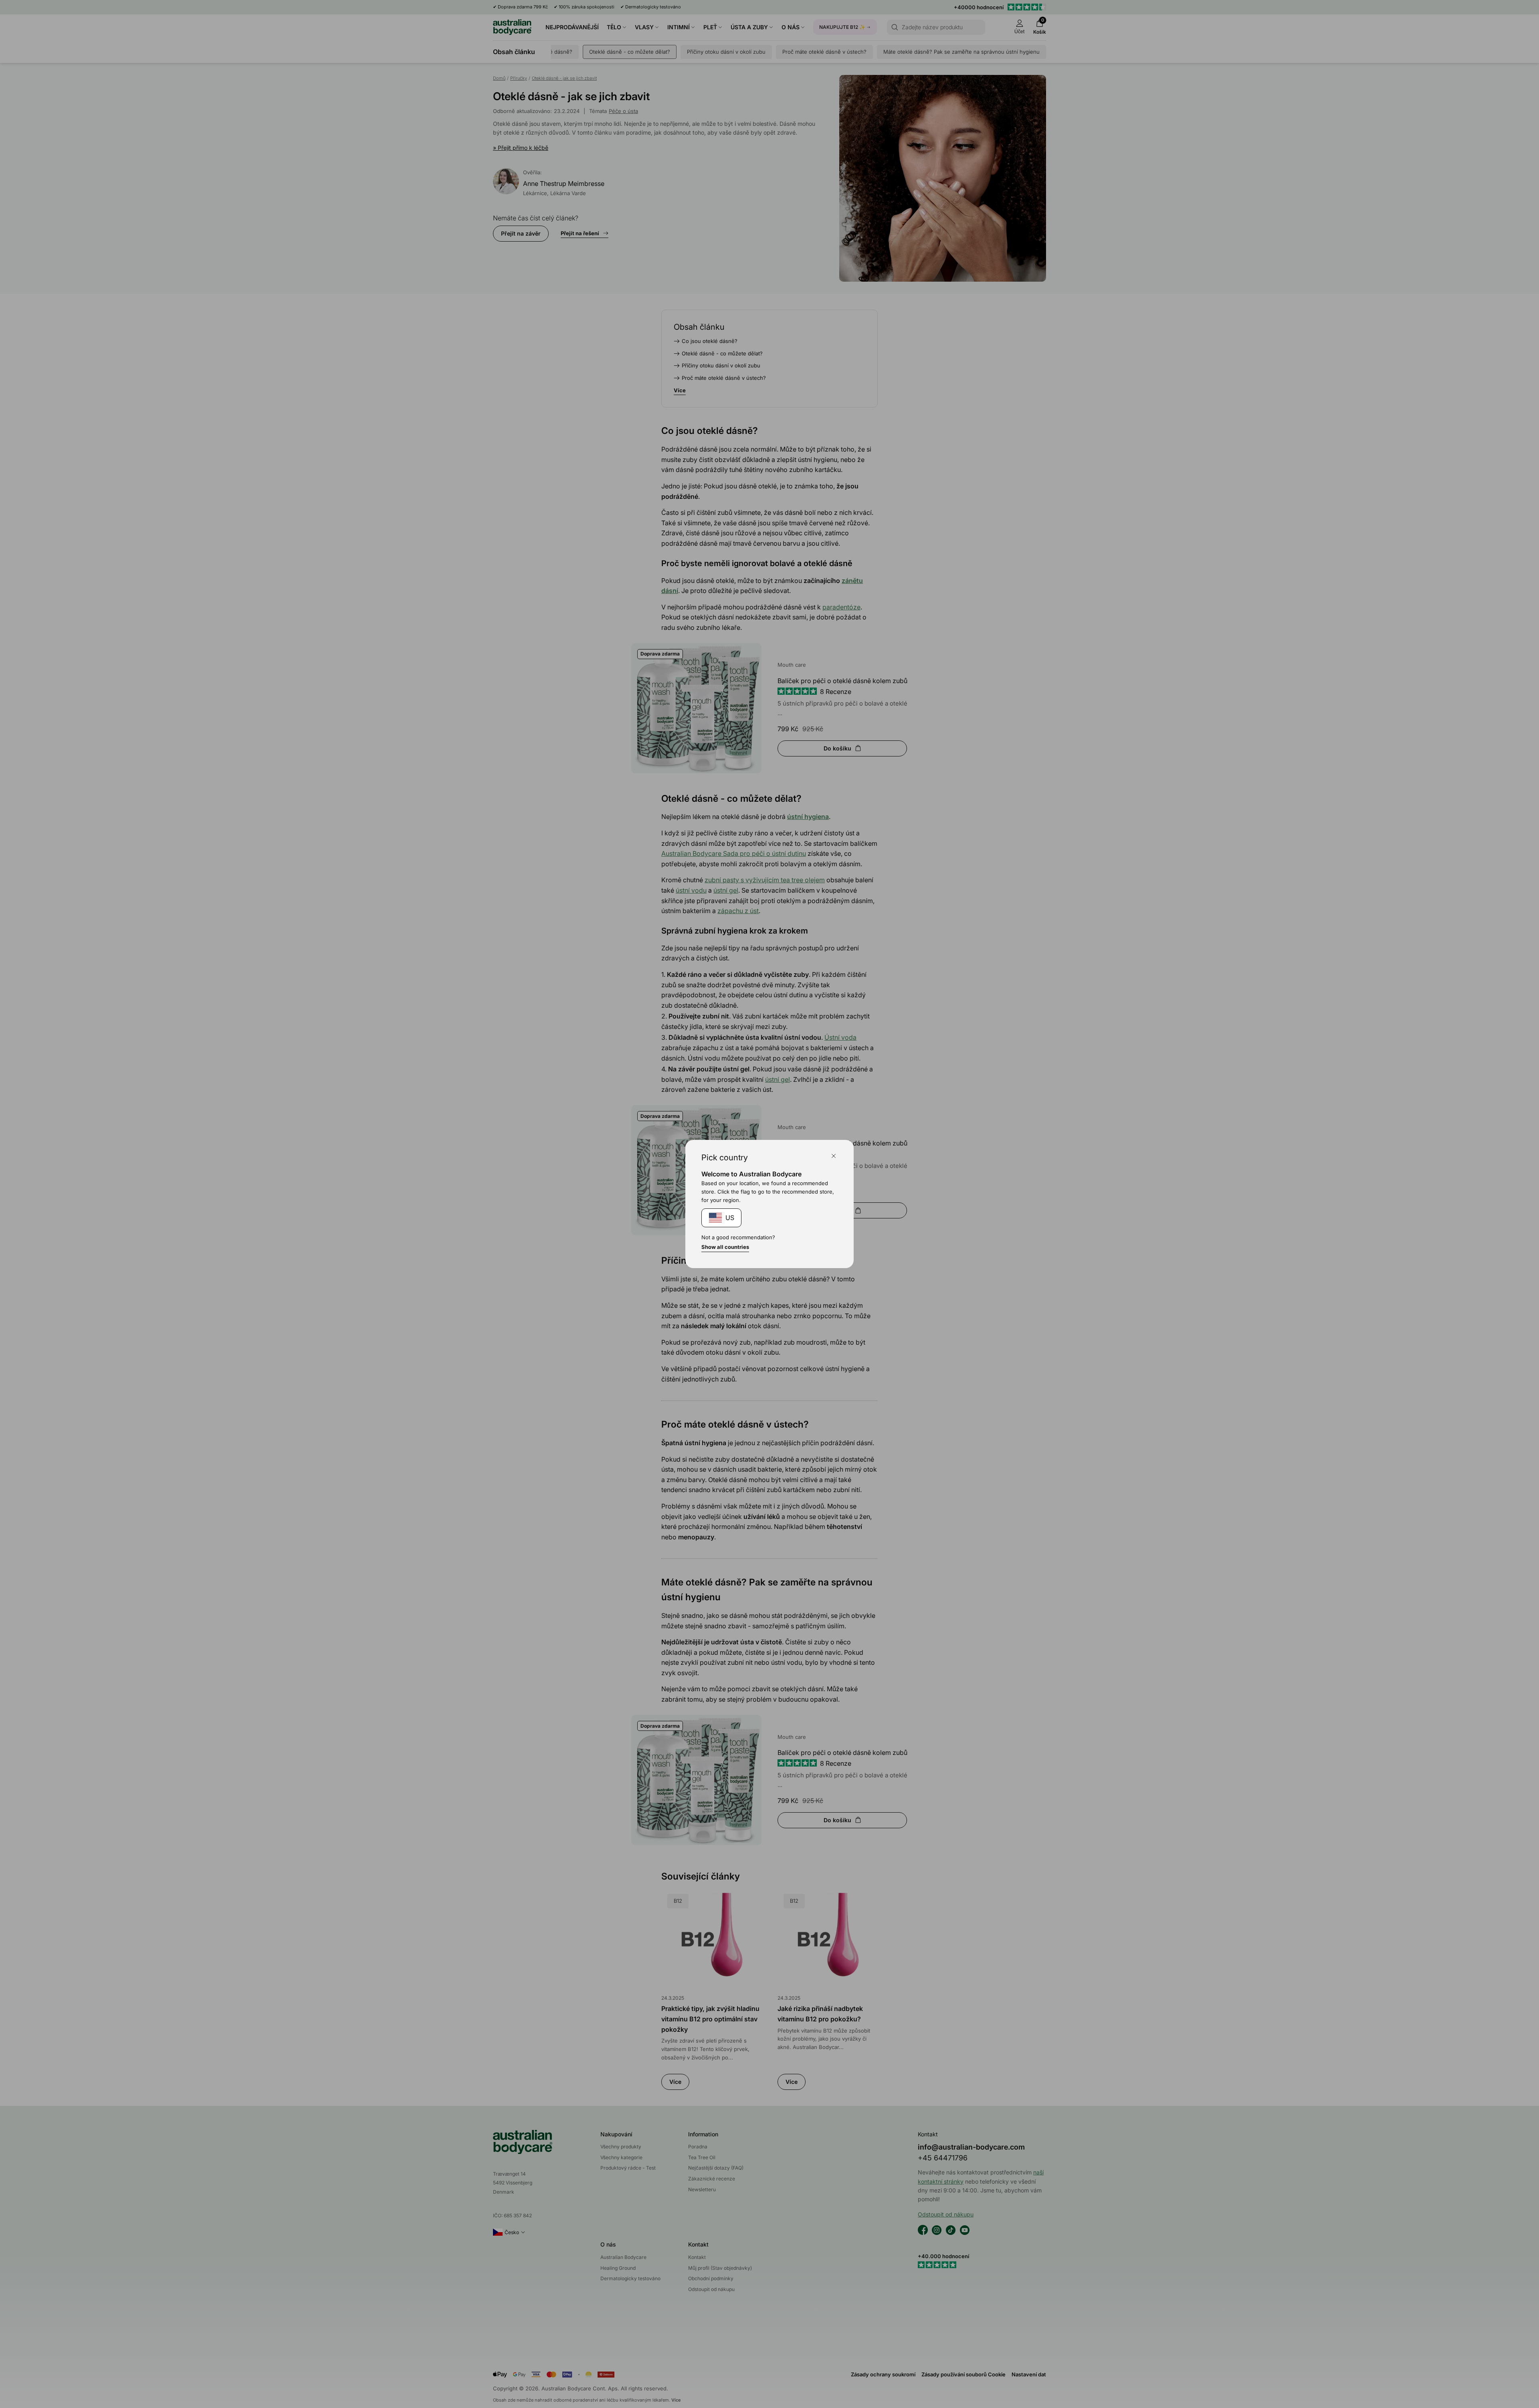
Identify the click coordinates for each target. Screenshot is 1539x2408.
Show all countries (725, 1247)
